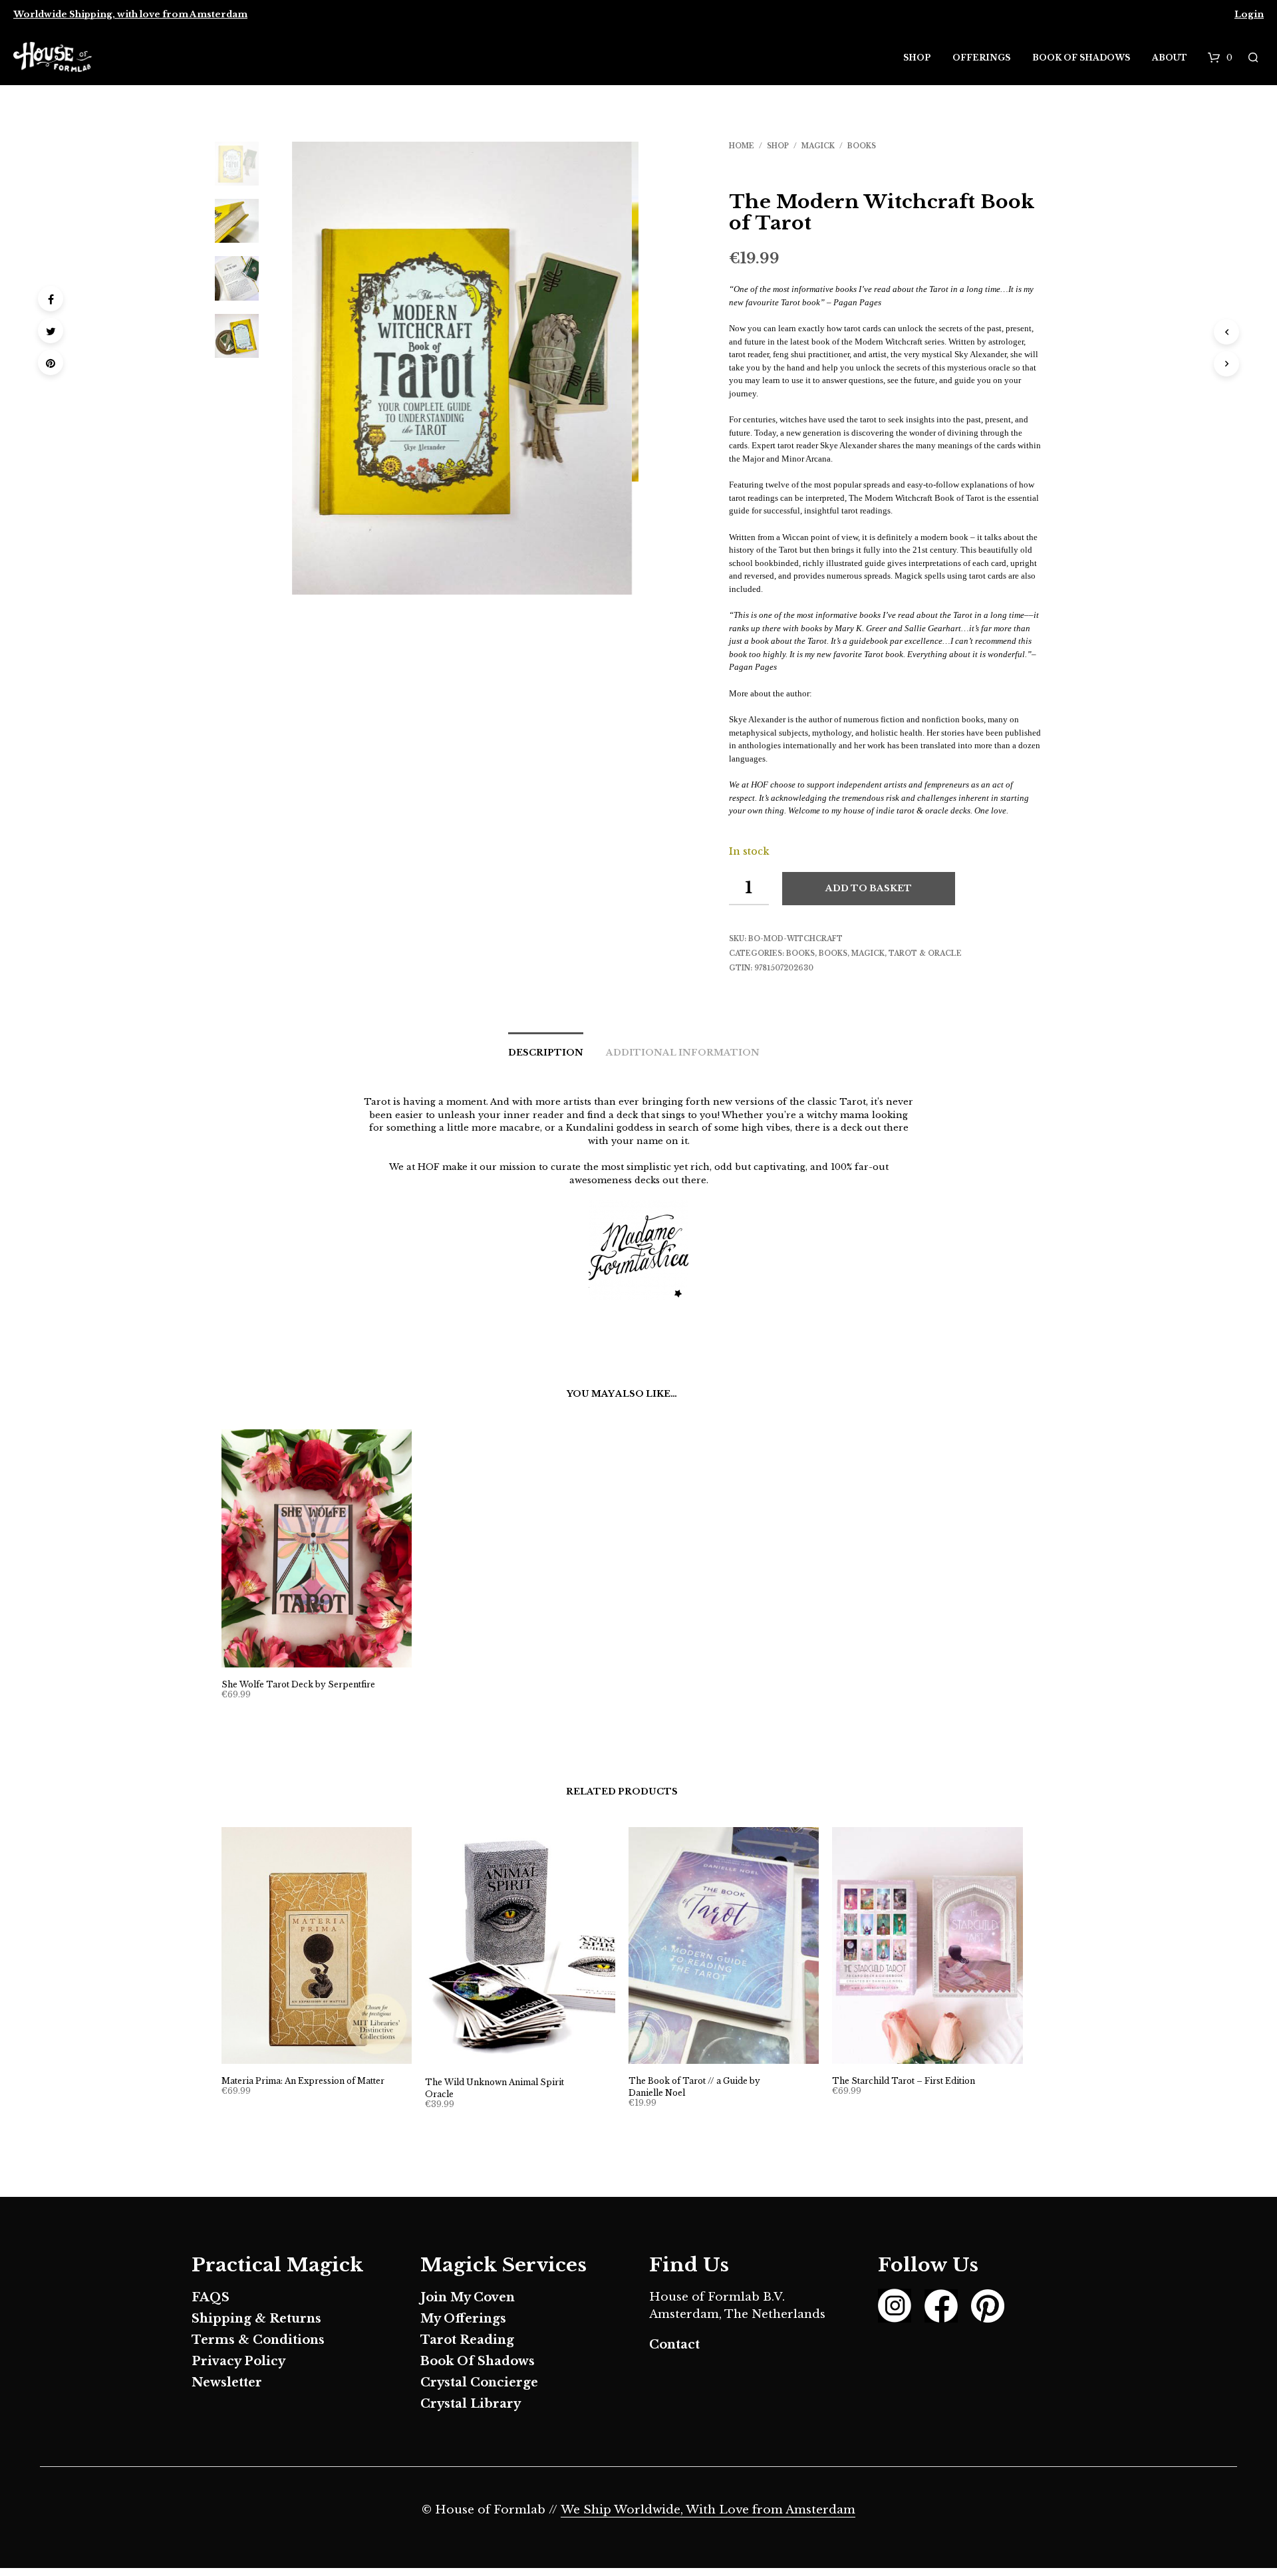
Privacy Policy (238, 2361)
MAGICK (818, 146)
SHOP (778, 146)
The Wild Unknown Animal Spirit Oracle (495, 2088)
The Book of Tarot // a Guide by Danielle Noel (694, 2087)
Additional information (683, 1053)
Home (742, 146)
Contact (674, 2345)
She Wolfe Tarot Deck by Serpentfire (298, 1684)
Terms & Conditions (258, 2340)
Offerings (981, 58)
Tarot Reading (467, 2340)
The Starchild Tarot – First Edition (904, 2081)
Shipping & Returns (256, 2319)
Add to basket (869, 888)
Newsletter (227, 2382)
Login (1249, 14)
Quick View (324, 1654)
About (1170, 58)
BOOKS (862, 146)
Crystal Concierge (479, 2382)
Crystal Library (471, 2404)
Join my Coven (468, 2297)
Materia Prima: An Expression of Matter (303, 2081)
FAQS (211, 2297)
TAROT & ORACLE (925, 953)
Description (546, 1053)
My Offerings (463, 2319)
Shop (917, 58)
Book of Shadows (1081, 58)
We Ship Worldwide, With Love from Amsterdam (708, 2510)
